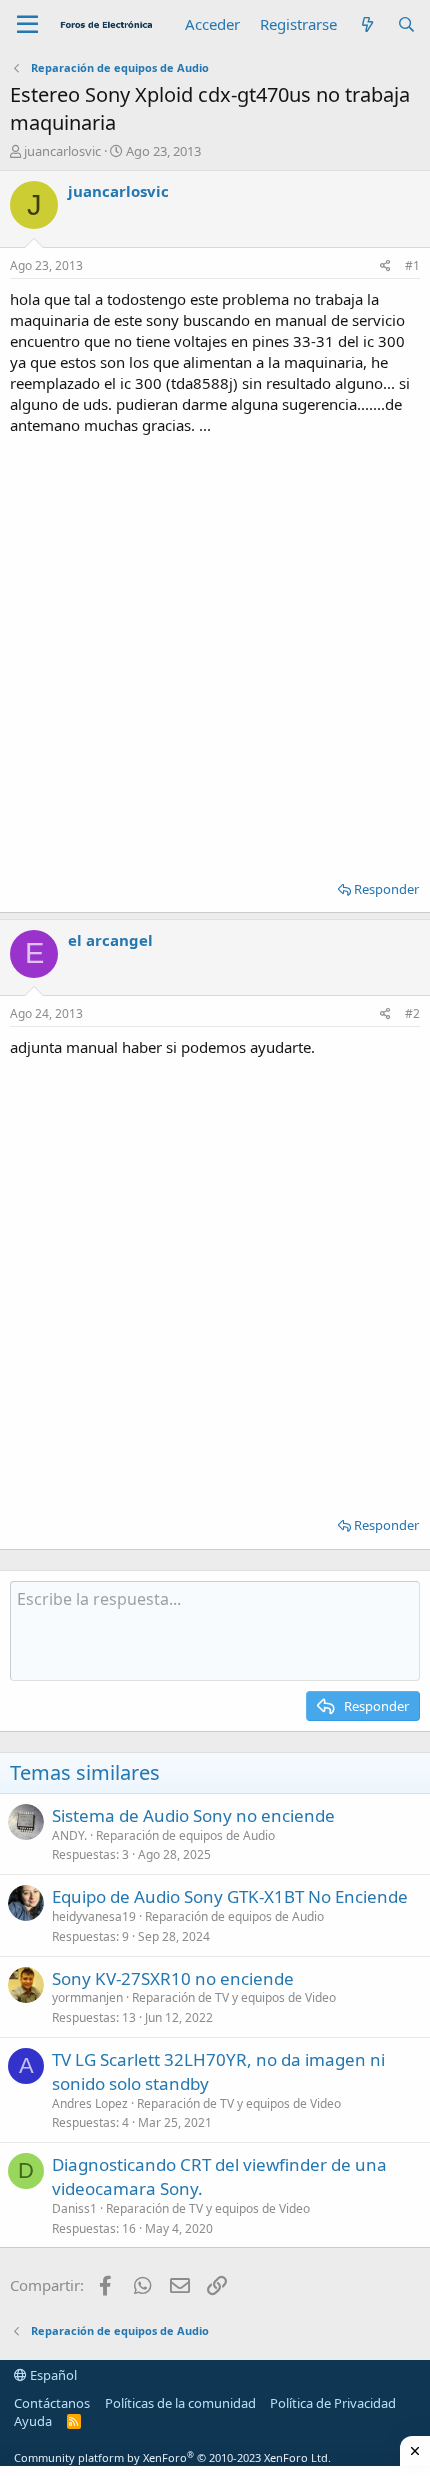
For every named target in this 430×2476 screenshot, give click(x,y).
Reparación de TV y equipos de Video (234, 1997)
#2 (412, 1013)
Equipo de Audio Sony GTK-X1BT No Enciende (230, 1896)
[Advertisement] (215, 651)
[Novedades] (366, 24)
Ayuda (33, 2421)
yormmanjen (87, 1997)
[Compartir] (385, 266)
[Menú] (27, 25)
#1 (412, 265)
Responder (386, 889)
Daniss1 (74, 2208)
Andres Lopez (90, 2103)
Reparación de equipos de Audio (185, 1835)
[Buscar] (406, 24)
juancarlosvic (62, 151)
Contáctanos (52, 2403)
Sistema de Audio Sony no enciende (193, 1815)
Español (52, 2375)
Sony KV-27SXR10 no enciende (173, 1978)
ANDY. (69, 1835)
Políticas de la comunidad (180, 2403)
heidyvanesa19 (94, 1916)
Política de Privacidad (333, 2403)
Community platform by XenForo (172, 2457)
